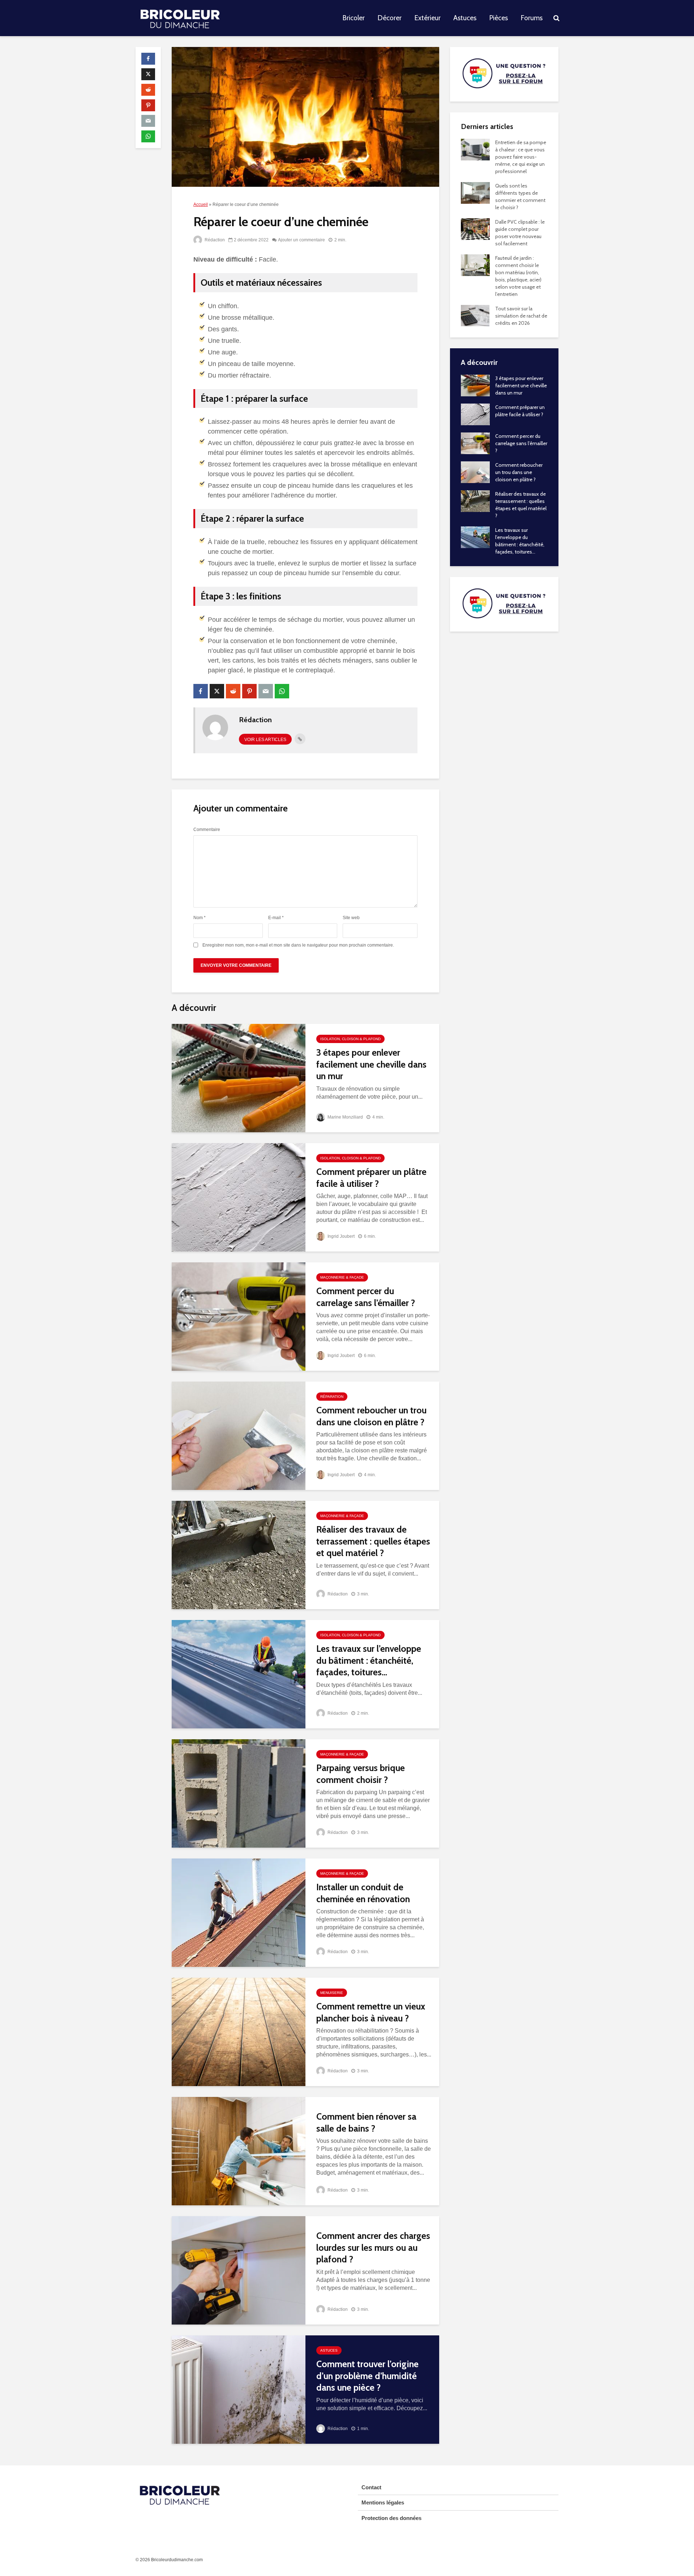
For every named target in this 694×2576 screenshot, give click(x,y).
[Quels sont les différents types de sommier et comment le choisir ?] (475, 192)
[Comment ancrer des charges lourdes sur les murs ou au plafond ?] (239, 2270)
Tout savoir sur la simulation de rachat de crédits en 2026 (521, 316)
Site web (351, 918)
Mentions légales (383, 2502)
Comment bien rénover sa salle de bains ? (366, 2122)
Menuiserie (332, 1993)
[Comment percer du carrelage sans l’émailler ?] (239, 1316)
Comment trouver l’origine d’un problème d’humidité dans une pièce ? (367, 2376)
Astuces (465, 18)
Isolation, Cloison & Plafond (350, 1039)
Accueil (201, 204)
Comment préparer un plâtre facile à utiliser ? (371, 1178)
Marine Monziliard (345, 1117)
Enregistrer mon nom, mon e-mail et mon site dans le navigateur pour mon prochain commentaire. (298, 945)
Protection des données (391, 2518)
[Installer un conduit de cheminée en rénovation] (239, 1912)
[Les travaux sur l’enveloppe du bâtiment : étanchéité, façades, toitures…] (239, 1674)
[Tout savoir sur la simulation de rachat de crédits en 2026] (475, 315)
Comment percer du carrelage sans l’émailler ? (366, 1297)
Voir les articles (265, 740)
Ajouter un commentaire (301, 240)
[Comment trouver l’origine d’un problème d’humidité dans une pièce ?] (239, 2389)
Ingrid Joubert (340, 1236)
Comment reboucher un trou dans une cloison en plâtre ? (371, 1416)
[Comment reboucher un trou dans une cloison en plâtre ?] (239, 1435)
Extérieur (427, 18)
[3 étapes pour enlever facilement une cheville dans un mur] (239, 1078)
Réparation (332, 1397)
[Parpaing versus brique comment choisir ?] (239, 1793)
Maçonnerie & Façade (342, 1277)
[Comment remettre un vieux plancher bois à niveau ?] (239, 2031)
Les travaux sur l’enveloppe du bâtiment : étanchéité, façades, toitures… (369, 1660)
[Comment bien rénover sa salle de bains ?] (239, 2151)
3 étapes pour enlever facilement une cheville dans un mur (371, 1064)
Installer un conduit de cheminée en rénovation (363, 1893)
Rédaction (214, 240)
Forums (532, 18)
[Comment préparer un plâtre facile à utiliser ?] (239, 1197)
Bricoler (354, 18)
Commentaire (207, 830)
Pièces (498, 18)
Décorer (389, 18)
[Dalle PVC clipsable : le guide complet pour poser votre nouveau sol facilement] (475, 228)
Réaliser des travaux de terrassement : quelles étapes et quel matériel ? (373, 1541)
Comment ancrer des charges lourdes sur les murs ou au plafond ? (373, 2247)
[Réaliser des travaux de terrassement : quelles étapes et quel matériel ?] (239, 1554)
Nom (200, 918)
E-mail (276, 918)
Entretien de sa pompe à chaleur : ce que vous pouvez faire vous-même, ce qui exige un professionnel (521, 157)
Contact (371, 2487)
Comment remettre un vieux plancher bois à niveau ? (371, 2012)
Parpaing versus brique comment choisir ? (361, 1774)
